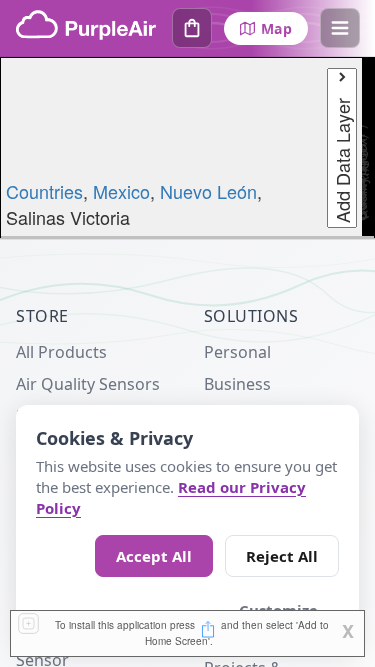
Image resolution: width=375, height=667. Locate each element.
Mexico (121, 191)
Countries (44, 191)
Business (237, 384)
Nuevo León (208, 191)
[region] (187, 148)
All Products (61, 352)
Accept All (154, 556)
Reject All (282, 556)
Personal (237, 352)
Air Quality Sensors (88, 384)
